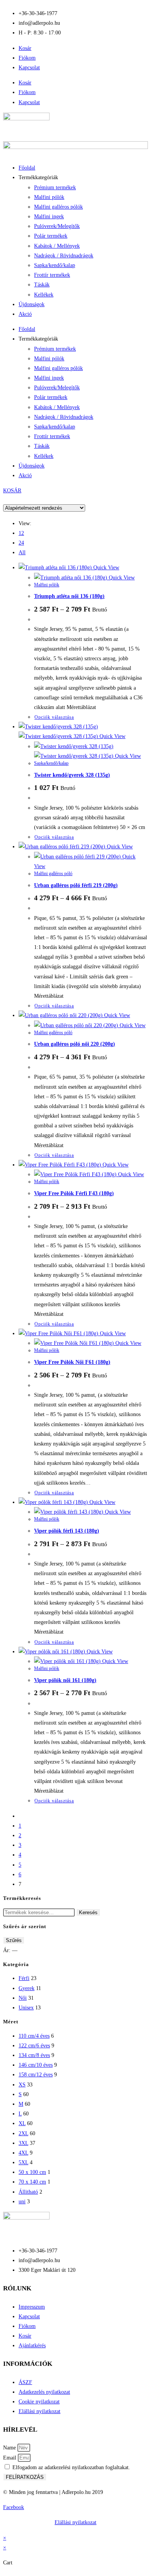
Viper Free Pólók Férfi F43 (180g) (74, 1193)
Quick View (106, 568)
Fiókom (27, 58)
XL (22, 2123)
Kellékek (44, 295)
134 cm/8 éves (34, 2055)
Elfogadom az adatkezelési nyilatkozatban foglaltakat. (71, 2467)
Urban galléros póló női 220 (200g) (75, 1044)
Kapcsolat (29, 68)
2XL (23, 2133)
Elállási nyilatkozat (75, 2522)
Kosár (25, 48)
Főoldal (27, 168)
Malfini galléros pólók (58, 207)
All (22, 552)
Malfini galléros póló (53, 874)
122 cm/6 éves (34, 2046)
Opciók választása (54, 717)
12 (21, 533)
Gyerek (27, 1988)
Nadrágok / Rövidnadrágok (64, 256)
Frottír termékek (52, 275)
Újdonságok (32, 304)
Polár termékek (51, 236)
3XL (23, 2143)
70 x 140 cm (32, 2182)
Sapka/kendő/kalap (55, 265)
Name (10, 2448)
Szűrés (14, 1940)
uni (22, 2202)
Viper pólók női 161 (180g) (65, 1680)
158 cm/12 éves (36, 2075)
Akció (25, 314)
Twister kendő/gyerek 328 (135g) (72, 775)
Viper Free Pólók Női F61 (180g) (72, 1362)
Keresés (88, 1912)
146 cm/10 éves (36, 2065)
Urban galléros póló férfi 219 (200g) (76, 885)
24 (21, 543)
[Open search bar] (75, 499)
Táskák (42, 285)
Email (10, 2458)
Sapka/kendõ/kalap (51, 763)
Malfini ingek (49, 217)
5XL (23, 2162)
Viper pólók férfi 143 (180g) (67, 1531)
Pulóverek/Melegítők (57, 226)
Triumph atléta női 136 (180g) (69, 596)
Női (23, 1998)
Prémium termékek (55, 188)
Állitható (28, 2192)
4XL (23, 2153)
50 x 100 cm (32, 2172)
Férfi (24, 1978)
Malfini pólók (49, 197)
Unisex (26, 2008)
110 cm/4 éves (34, 2036)
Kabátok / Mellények (57, 246)
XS (22, 2085)
